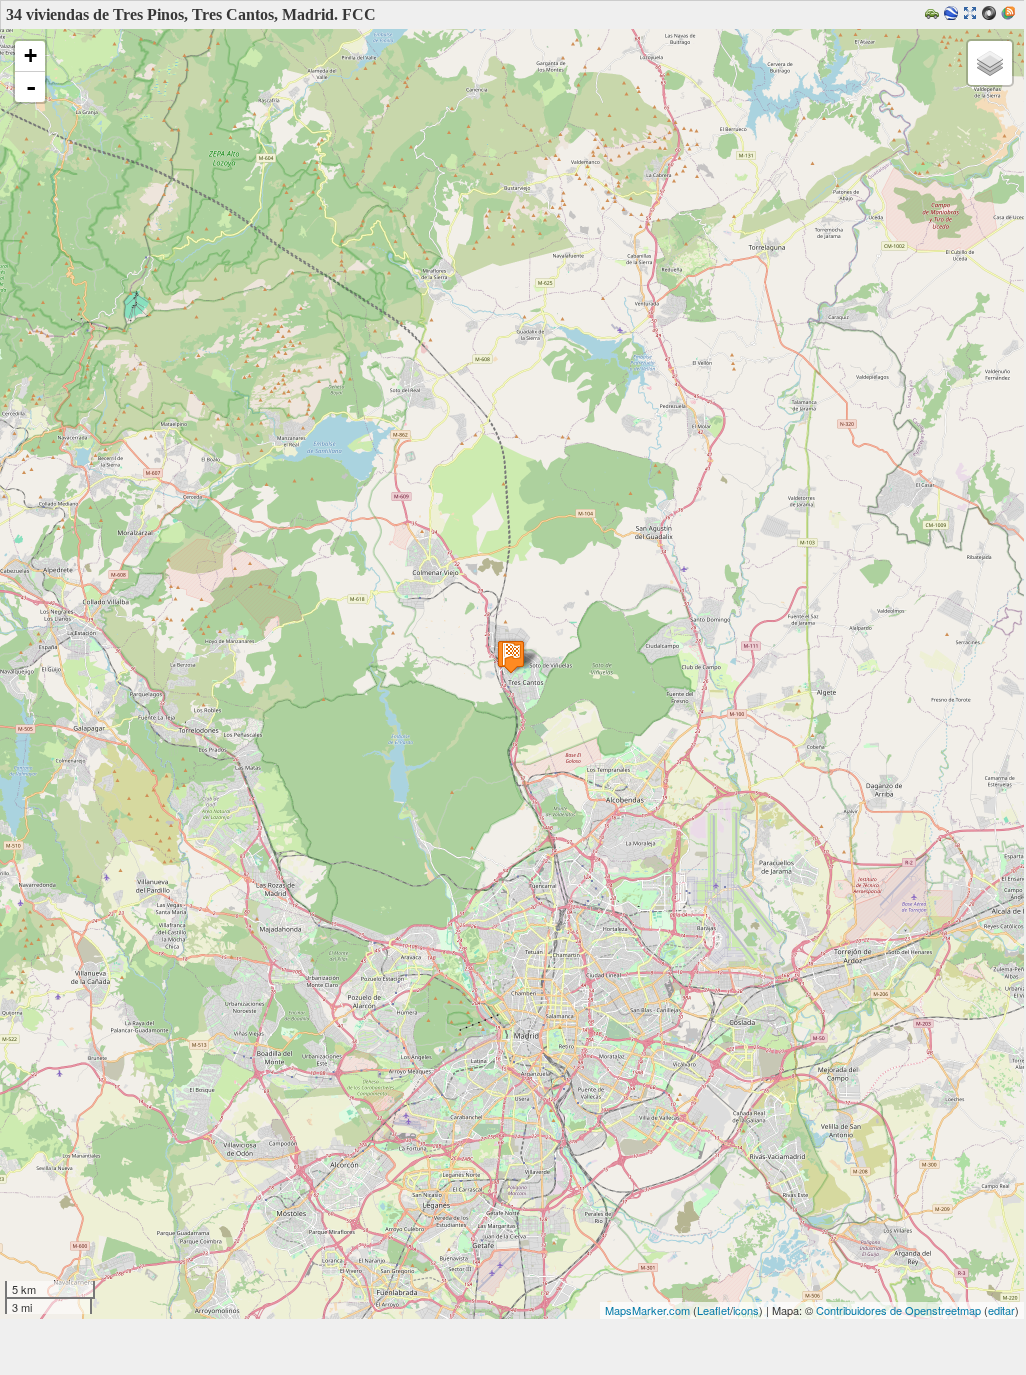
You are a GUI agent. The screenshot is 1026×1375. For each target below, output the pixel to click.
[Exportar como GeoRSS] (1010, 14)
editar (1001, 1310)
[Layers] (990, 63)
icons (746, 1310)
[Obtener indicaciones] (934, 14)
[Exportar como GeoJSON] (991, 14)
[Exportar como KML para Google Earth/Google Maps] (953, 14)
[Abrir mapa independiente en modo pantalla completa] (972, 14)
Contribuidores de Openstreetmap (898, 1310)
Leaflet (713, 1310)
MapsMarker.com (647, 1310)
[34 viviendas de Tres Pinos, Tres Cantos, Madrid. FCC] (511, 656)
